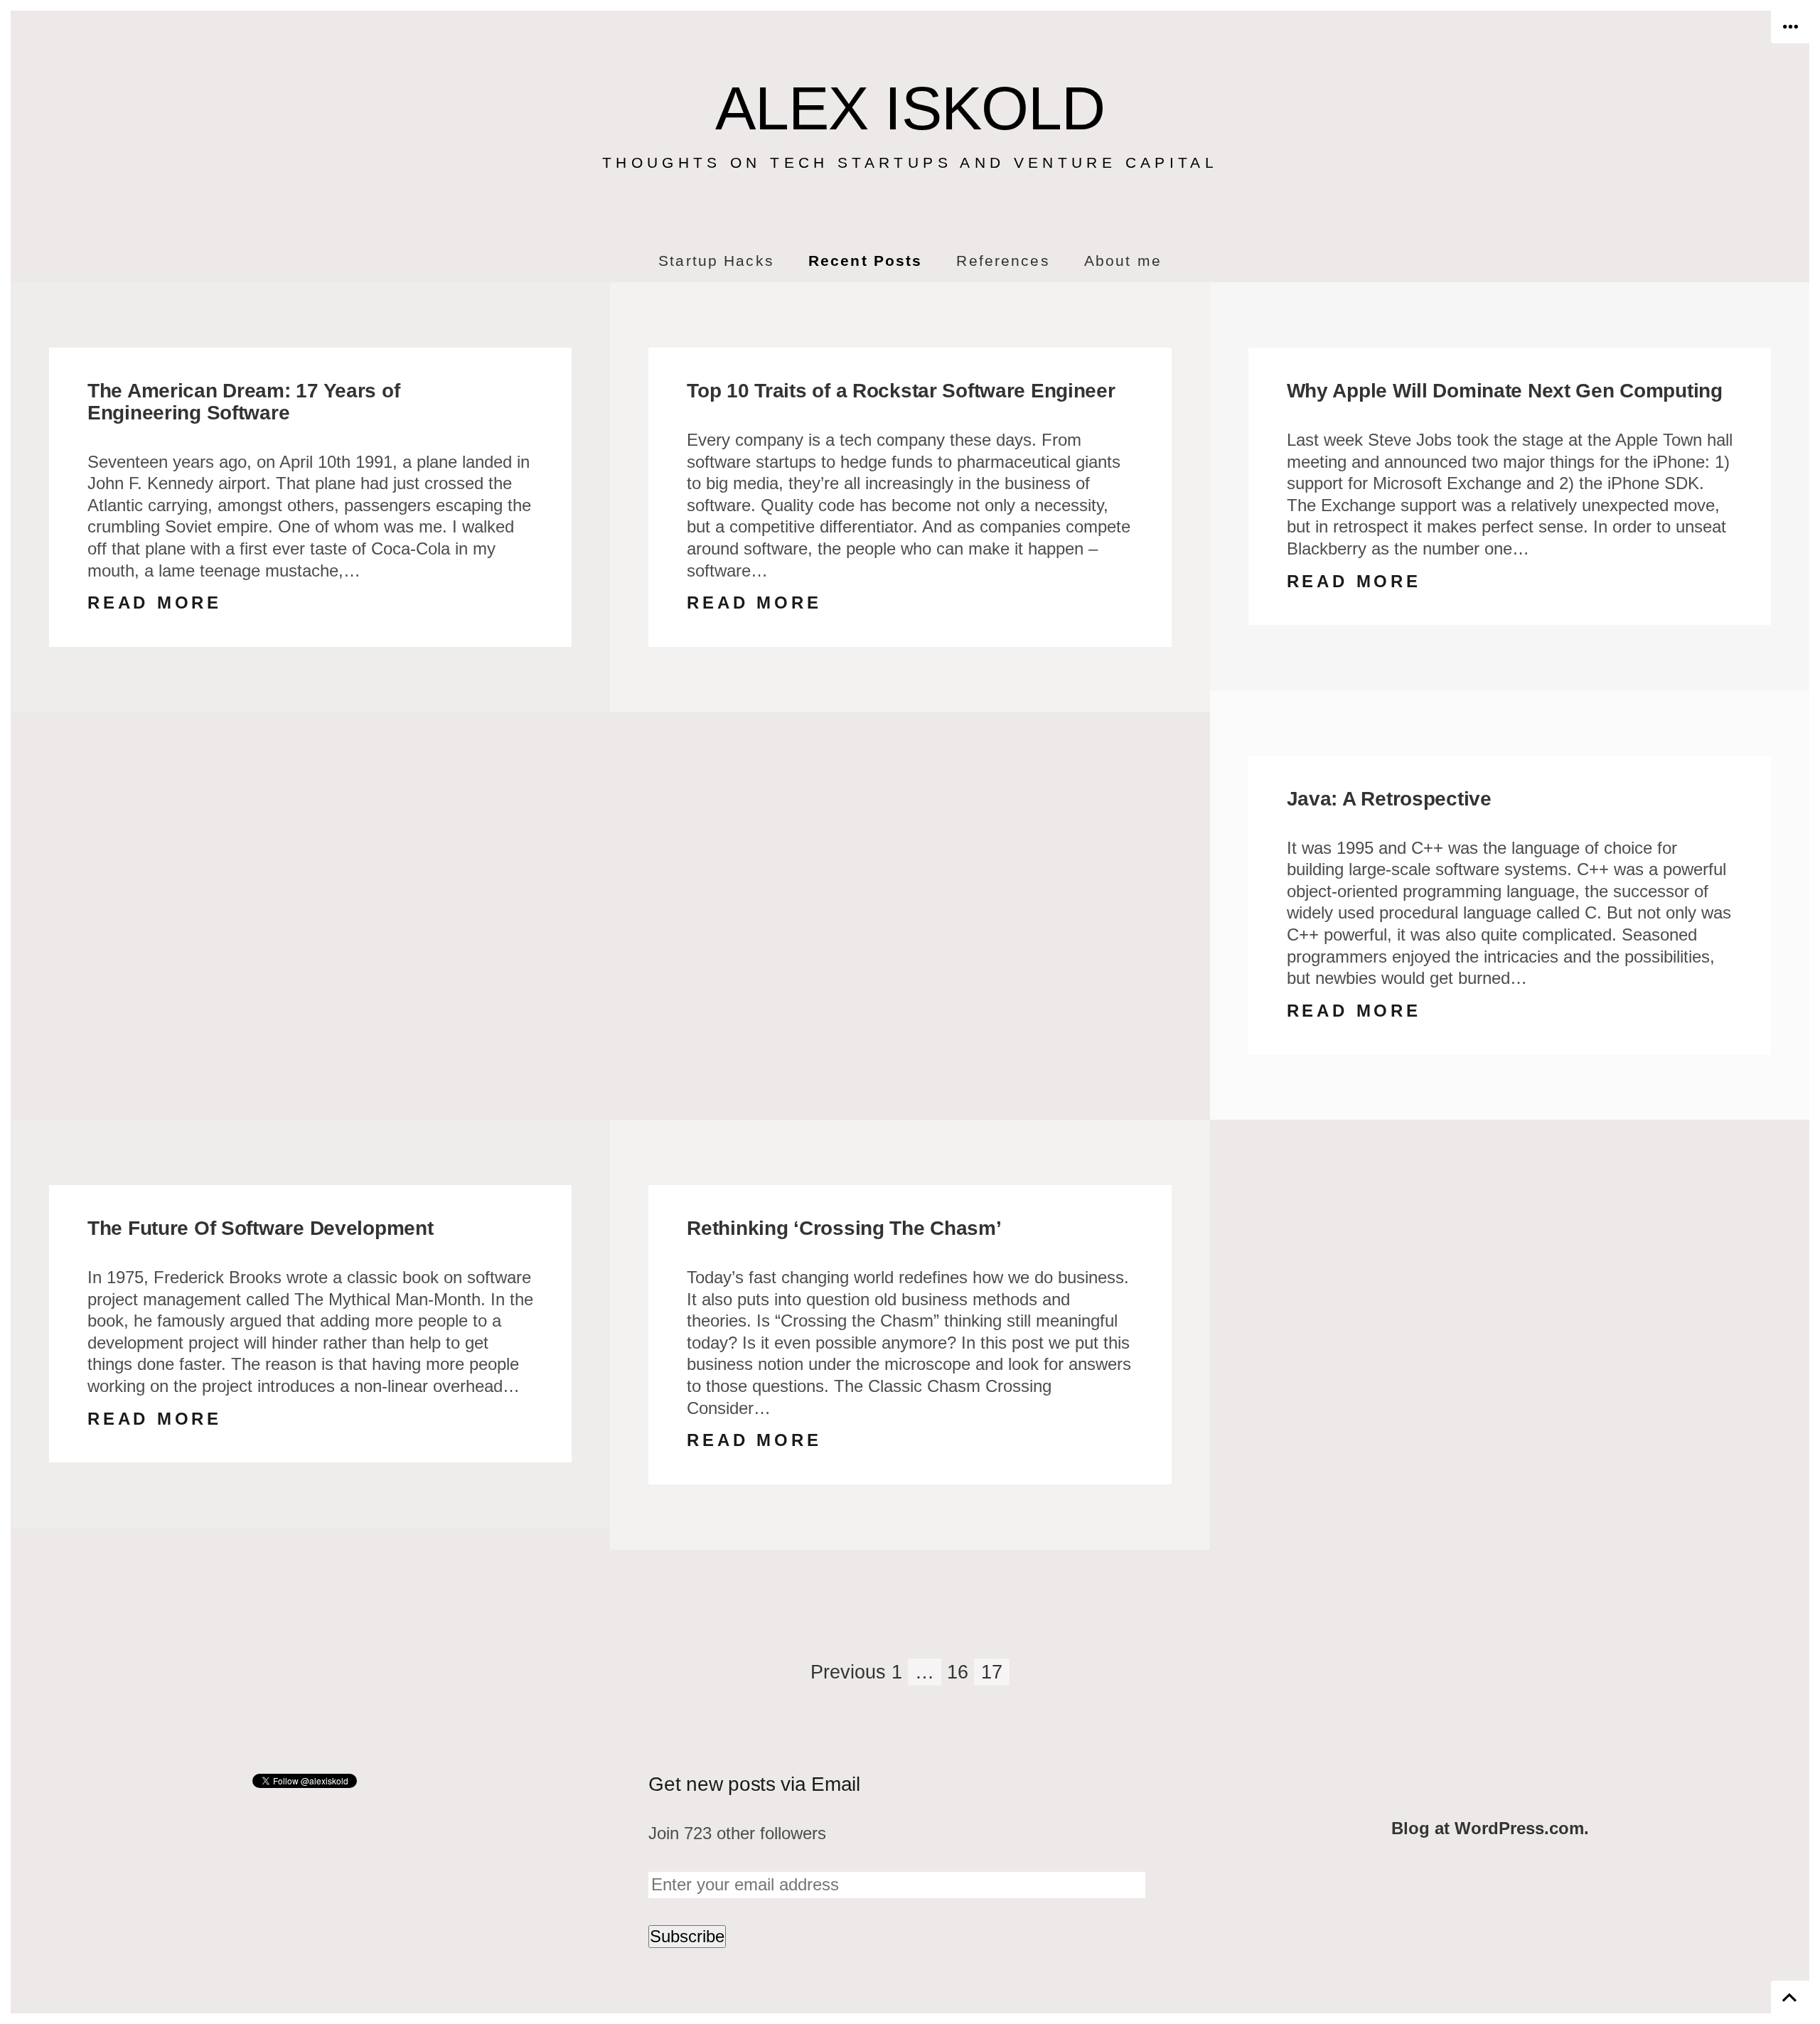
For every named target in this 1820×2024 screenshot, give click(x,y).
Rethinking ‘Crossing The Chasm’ (844, 1228)
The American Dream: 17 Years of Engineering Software (243, 402)
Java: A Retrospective (1389, 799)
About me (1123, 261)
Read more (155, 603)
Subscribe (687, 1936)
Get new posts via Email (754, 1784)
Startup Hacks (716, 261)
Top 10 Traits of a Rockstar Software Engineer (901, 391)
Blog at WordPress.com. (1490, 1828)
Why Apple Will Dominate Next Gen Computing (1505, 391)
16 (958, 1672)
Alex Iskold (910, 108)
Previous (848, 1672)
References (1003, 261)
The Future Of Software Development (260, 1228)
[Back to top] (1790, 1997)
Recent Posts (865, 261)
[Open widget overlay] (1790, 27)
